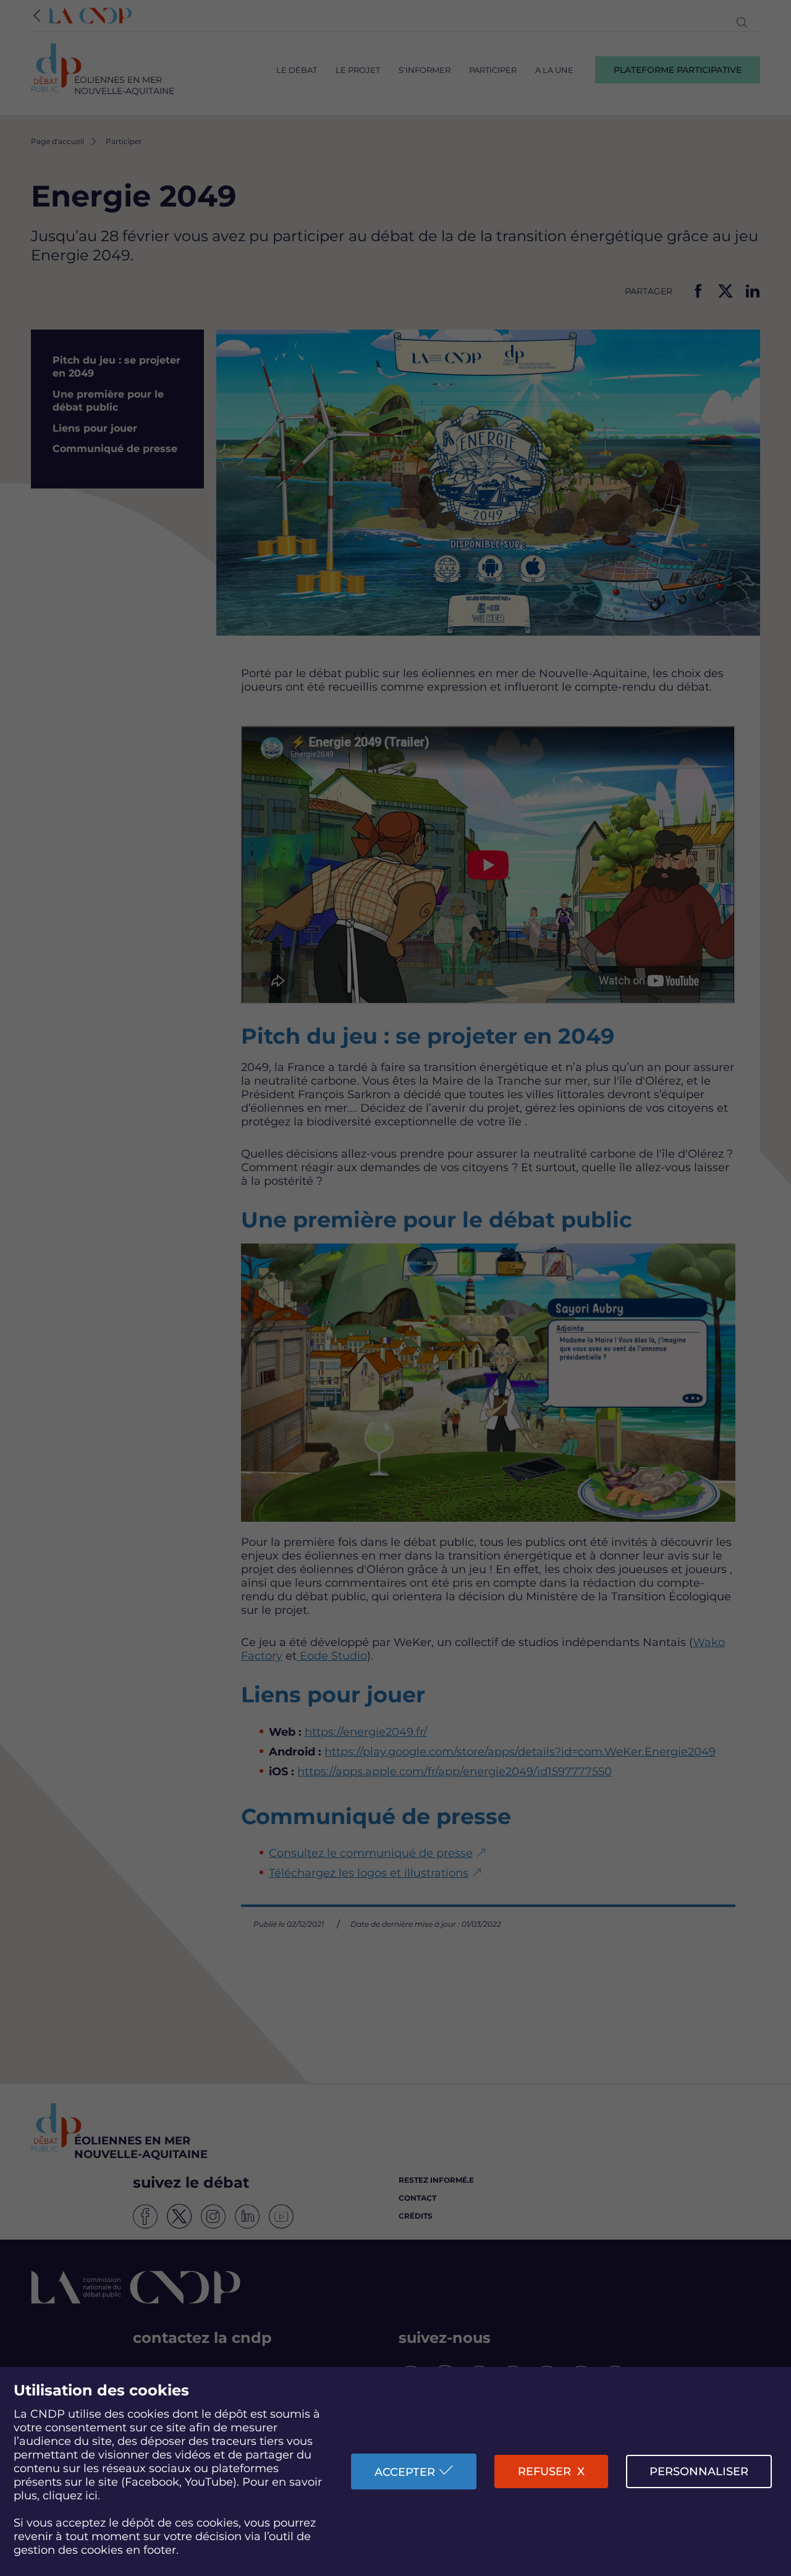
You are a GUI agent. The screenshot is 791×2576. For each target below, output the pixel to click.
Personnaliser (699, 2472)
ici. (93, 2496)
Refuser (544, 2472)
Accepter (405, 2472)
